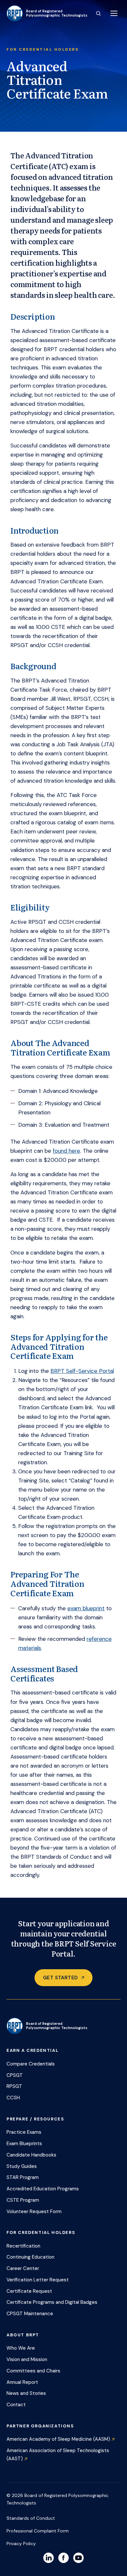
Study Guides (22, 2166)
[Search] (98, 13)
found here (66, 1151)
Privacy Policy (21, 2543)
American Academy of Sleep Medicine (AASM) (58, 2439)
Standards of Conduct (31, 2518)
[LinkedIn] (49, 2558)
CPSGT (15, 2075)
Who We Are (21, 2348)
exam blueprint (86, 1608)
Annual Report (22, 2382)
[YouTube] (78, 2558)
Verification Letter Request (38, 2280)
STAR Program (23, 2177)
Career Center (23, 2268)
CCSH (13, 2098)
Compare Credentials (31, 2064)
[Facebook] (63, 2558)
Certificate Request (29, 2291)
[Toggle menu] (114, 13)
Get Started (60, 1978)
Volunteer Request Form (34, 2211)
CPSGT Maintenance (30, 2314)
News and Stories (26, 2393)
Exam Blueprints (24, 2144)
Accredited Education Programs (43, 2189)
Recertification (23, 2246)
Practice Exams (24, 2132)
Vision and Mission (27, 2359)
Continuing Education (30, 2257)
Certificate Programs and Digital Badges (52, 2302)
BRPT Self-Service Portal (82, 1371)
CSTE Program (23, 2200)
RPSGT (14, 2086)
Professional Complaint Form (38, 2531)
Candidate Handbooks (31, 2155)
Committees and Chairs (33, 2371)
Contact (16, 2405)
